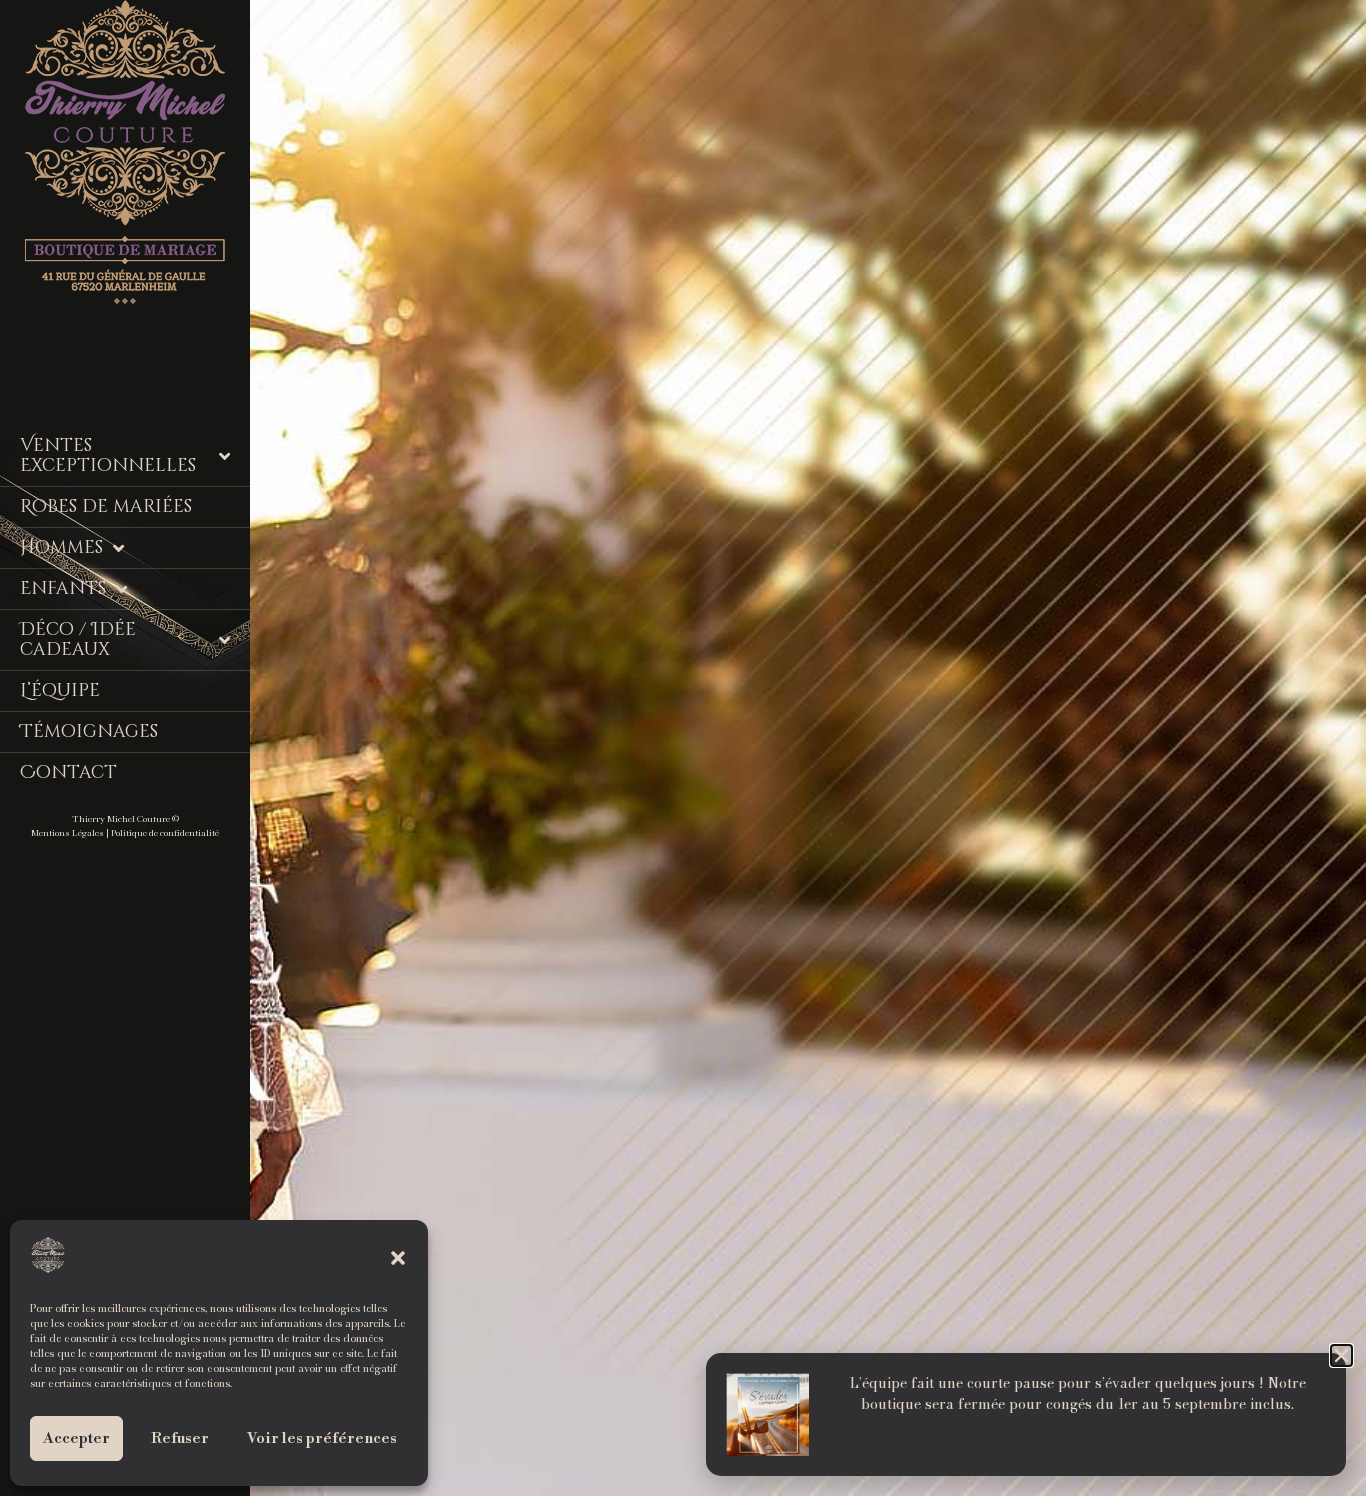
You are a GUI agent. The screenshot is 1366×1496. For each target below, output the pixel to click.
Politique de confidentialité (165, 833)
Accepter (76, 1438)
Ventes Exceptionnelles (108, 455)
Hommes (61, 547)
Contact (68, 772)
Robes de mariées (106, 506)
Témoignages (89, 731)
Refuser (180, 1438)
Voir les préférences (322, 1438)
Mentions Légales (67, 833)
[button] (398, 1258)
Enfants (63, 588)
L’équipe (60, 690)
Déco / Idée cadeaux (78, 639)
